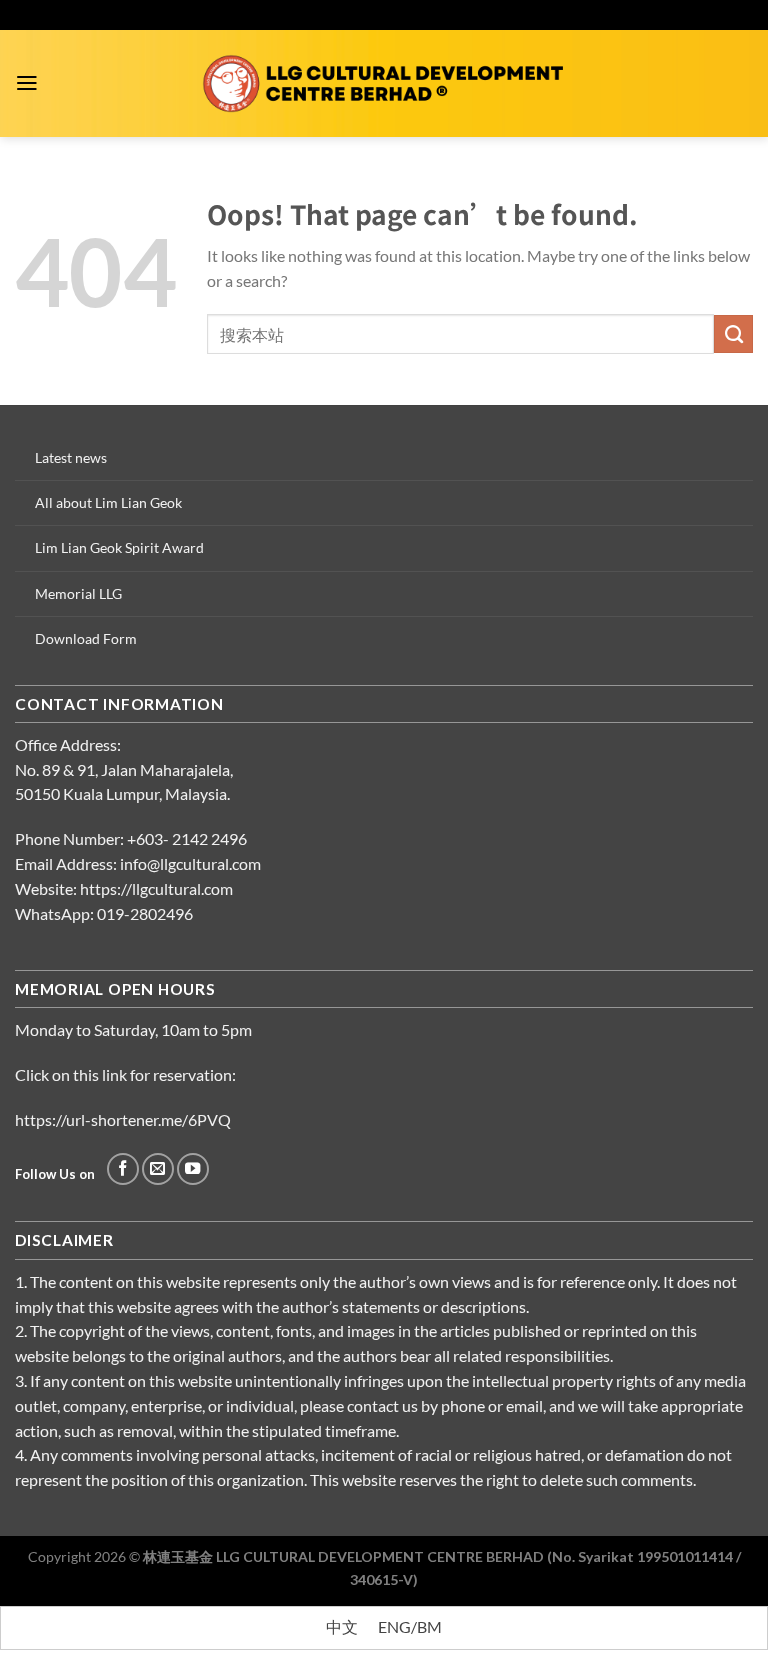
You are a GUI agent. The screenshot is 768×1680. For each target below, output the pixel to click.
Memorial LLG (78, 593)
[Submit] (733, 334)
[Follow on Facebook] (123, 1169)
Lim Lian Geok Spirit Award (119, 547)
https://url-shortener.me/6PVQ (123, 1120)
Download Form (86, 638)
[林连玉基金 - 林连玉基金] (384, 83)
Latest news (71, 457)
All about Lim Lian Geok (108, 502)
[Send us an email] (158, 1169)
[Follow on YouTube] (193, 1169)
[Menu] (27, 83)
